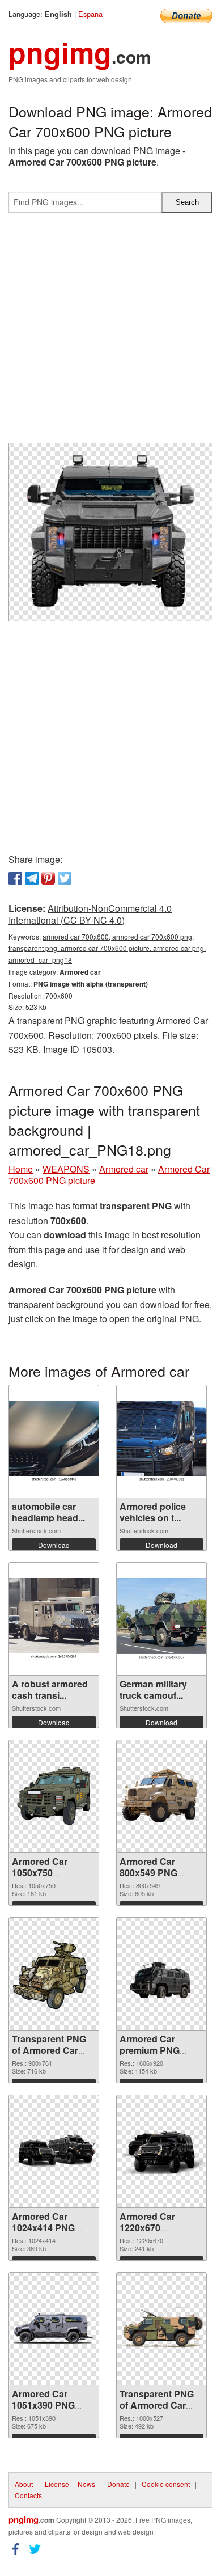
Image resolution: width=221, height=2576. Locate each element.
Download (54, 1545)
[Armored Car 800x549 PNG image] (161, 1796)
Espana (90, 14)
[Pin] (48, 878)
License (57, 2484)
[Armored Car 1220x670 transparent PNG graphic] (161, 2151)
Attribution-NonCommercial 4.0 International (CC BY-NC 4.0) (90, 914)
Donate (118, 2484)
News (86, 2484)
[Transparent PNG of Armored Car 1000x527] (161, 2329)
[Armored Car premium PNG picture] (161, 1973)
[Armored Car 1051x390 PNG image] (54, 2328)
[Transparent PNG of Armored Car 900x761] (54, 1974)
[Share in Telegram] (32, 878)
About (24, 2484)
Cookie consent (166, 2484)
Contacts (28, 2495)
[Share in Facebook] (15, 878)
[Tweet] (65, 878)
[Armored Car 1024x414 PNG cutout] (54, 2151)
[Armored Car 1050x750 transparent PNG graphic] (54, 1796)
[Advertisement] (110, 332)
